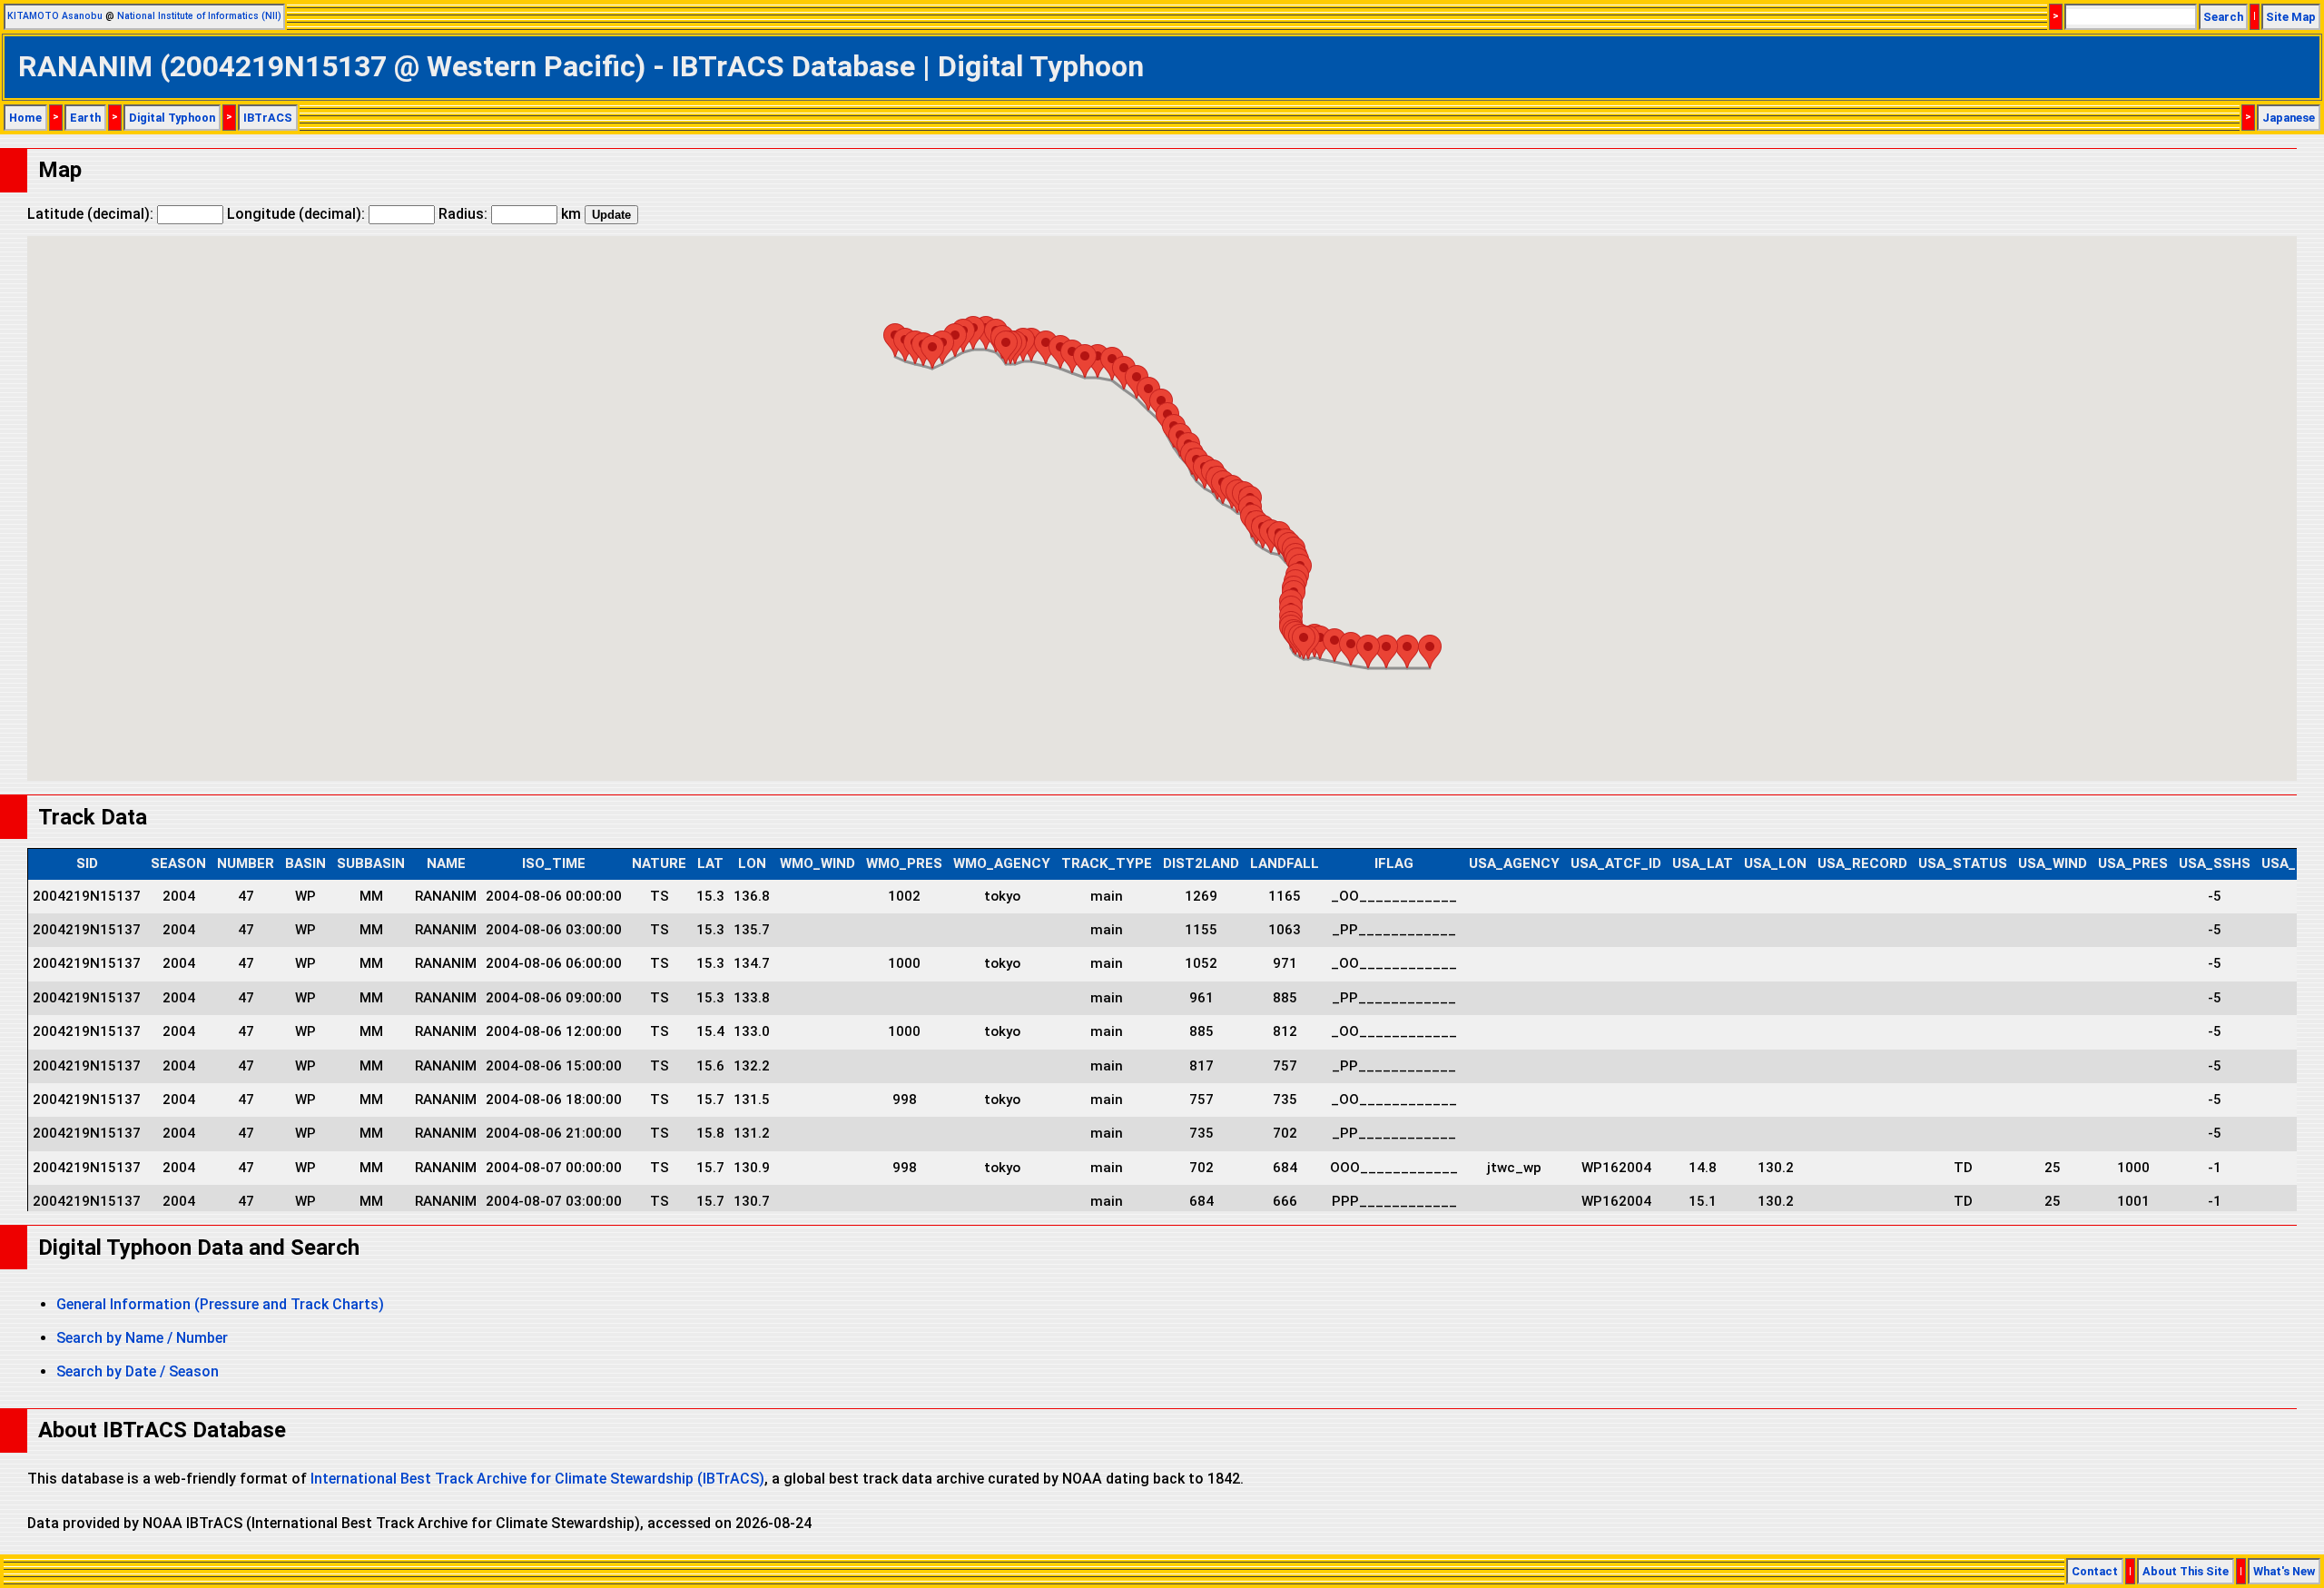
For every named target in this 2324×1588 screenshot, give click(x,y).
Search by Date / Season (138, 1371)
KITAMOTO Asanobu (55, 16)
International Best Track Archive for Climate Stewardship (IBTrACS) (537, 1479)
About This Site (2186, 1571)
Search (2223, 17)
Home (25, 118)
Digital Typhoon (172, 118)
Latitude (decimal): (92, 214)
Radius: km (510, 214)
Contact (2095, 1571)
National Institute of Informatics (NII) (199, 16)
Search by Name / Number (142, 1338)
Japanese (2289, 118)
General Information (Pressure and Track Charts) (220, 1304)
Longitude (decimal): (298, 214)
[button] (1430, 651)
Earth (85, 118)
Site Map (2291, 17)
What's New (2284, 1571)
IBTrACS (268, 118)
